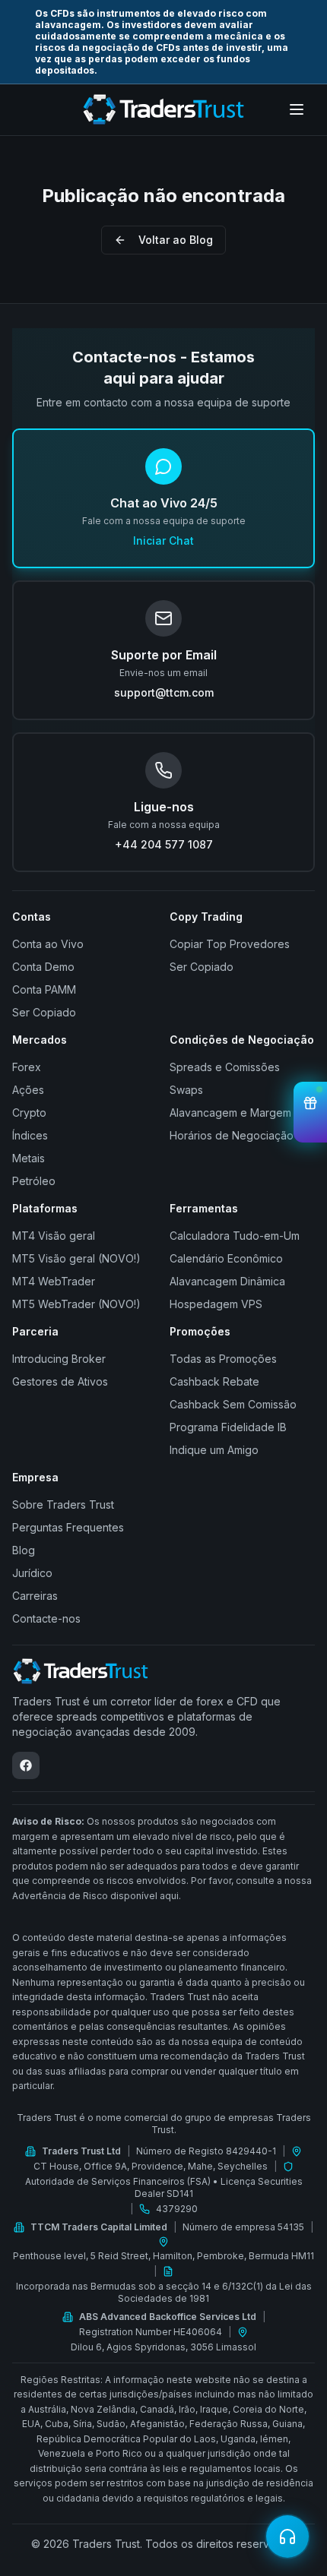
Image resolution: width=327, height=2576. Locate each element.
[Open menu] (297, 109)
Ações (28, 1090)
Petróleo (34, 1181)
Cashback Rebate (214, 1381)
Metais (29, 1158)
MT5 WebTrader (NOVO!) (76, 1304)
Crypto (29, 1113)
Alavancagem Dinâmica (227, 1281)
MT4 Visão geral (54, 1236)
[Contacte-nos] (287, 2536)
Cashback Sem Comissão (233, 1404)
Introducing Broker (59, 1359)
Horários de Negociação (232, 1135)
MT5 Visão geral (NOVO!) (76, 1258)
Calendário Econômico (226, 1258)
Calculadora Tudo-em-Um (235, 1236)
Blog (24, 1550)
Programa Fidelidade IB (228, 1427)
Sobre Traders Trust (63, 1505)
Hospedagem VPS (216, 1304)
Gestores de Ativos (60, 1381)
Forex (27, 1067)
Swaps (186, 1090)
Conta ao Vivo (48, 944)
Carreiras (35, 1596)
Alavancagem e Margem (230, 1113)
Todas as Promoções (223, 1359)
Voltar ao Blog (176, 240)
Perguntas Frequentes (68, 1527)
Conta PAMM (44, 989)
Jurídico (32, 1573)
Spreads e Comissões (225, 1067)
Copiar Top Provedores (230, 944)
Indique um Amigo (214, 1450)
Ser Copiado (44, 1012)
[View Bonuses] (310, 1112)
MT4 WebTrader (54, 1281)
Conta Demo (43, 967)
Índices (30, 1135)
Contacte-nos (46, 1618)
